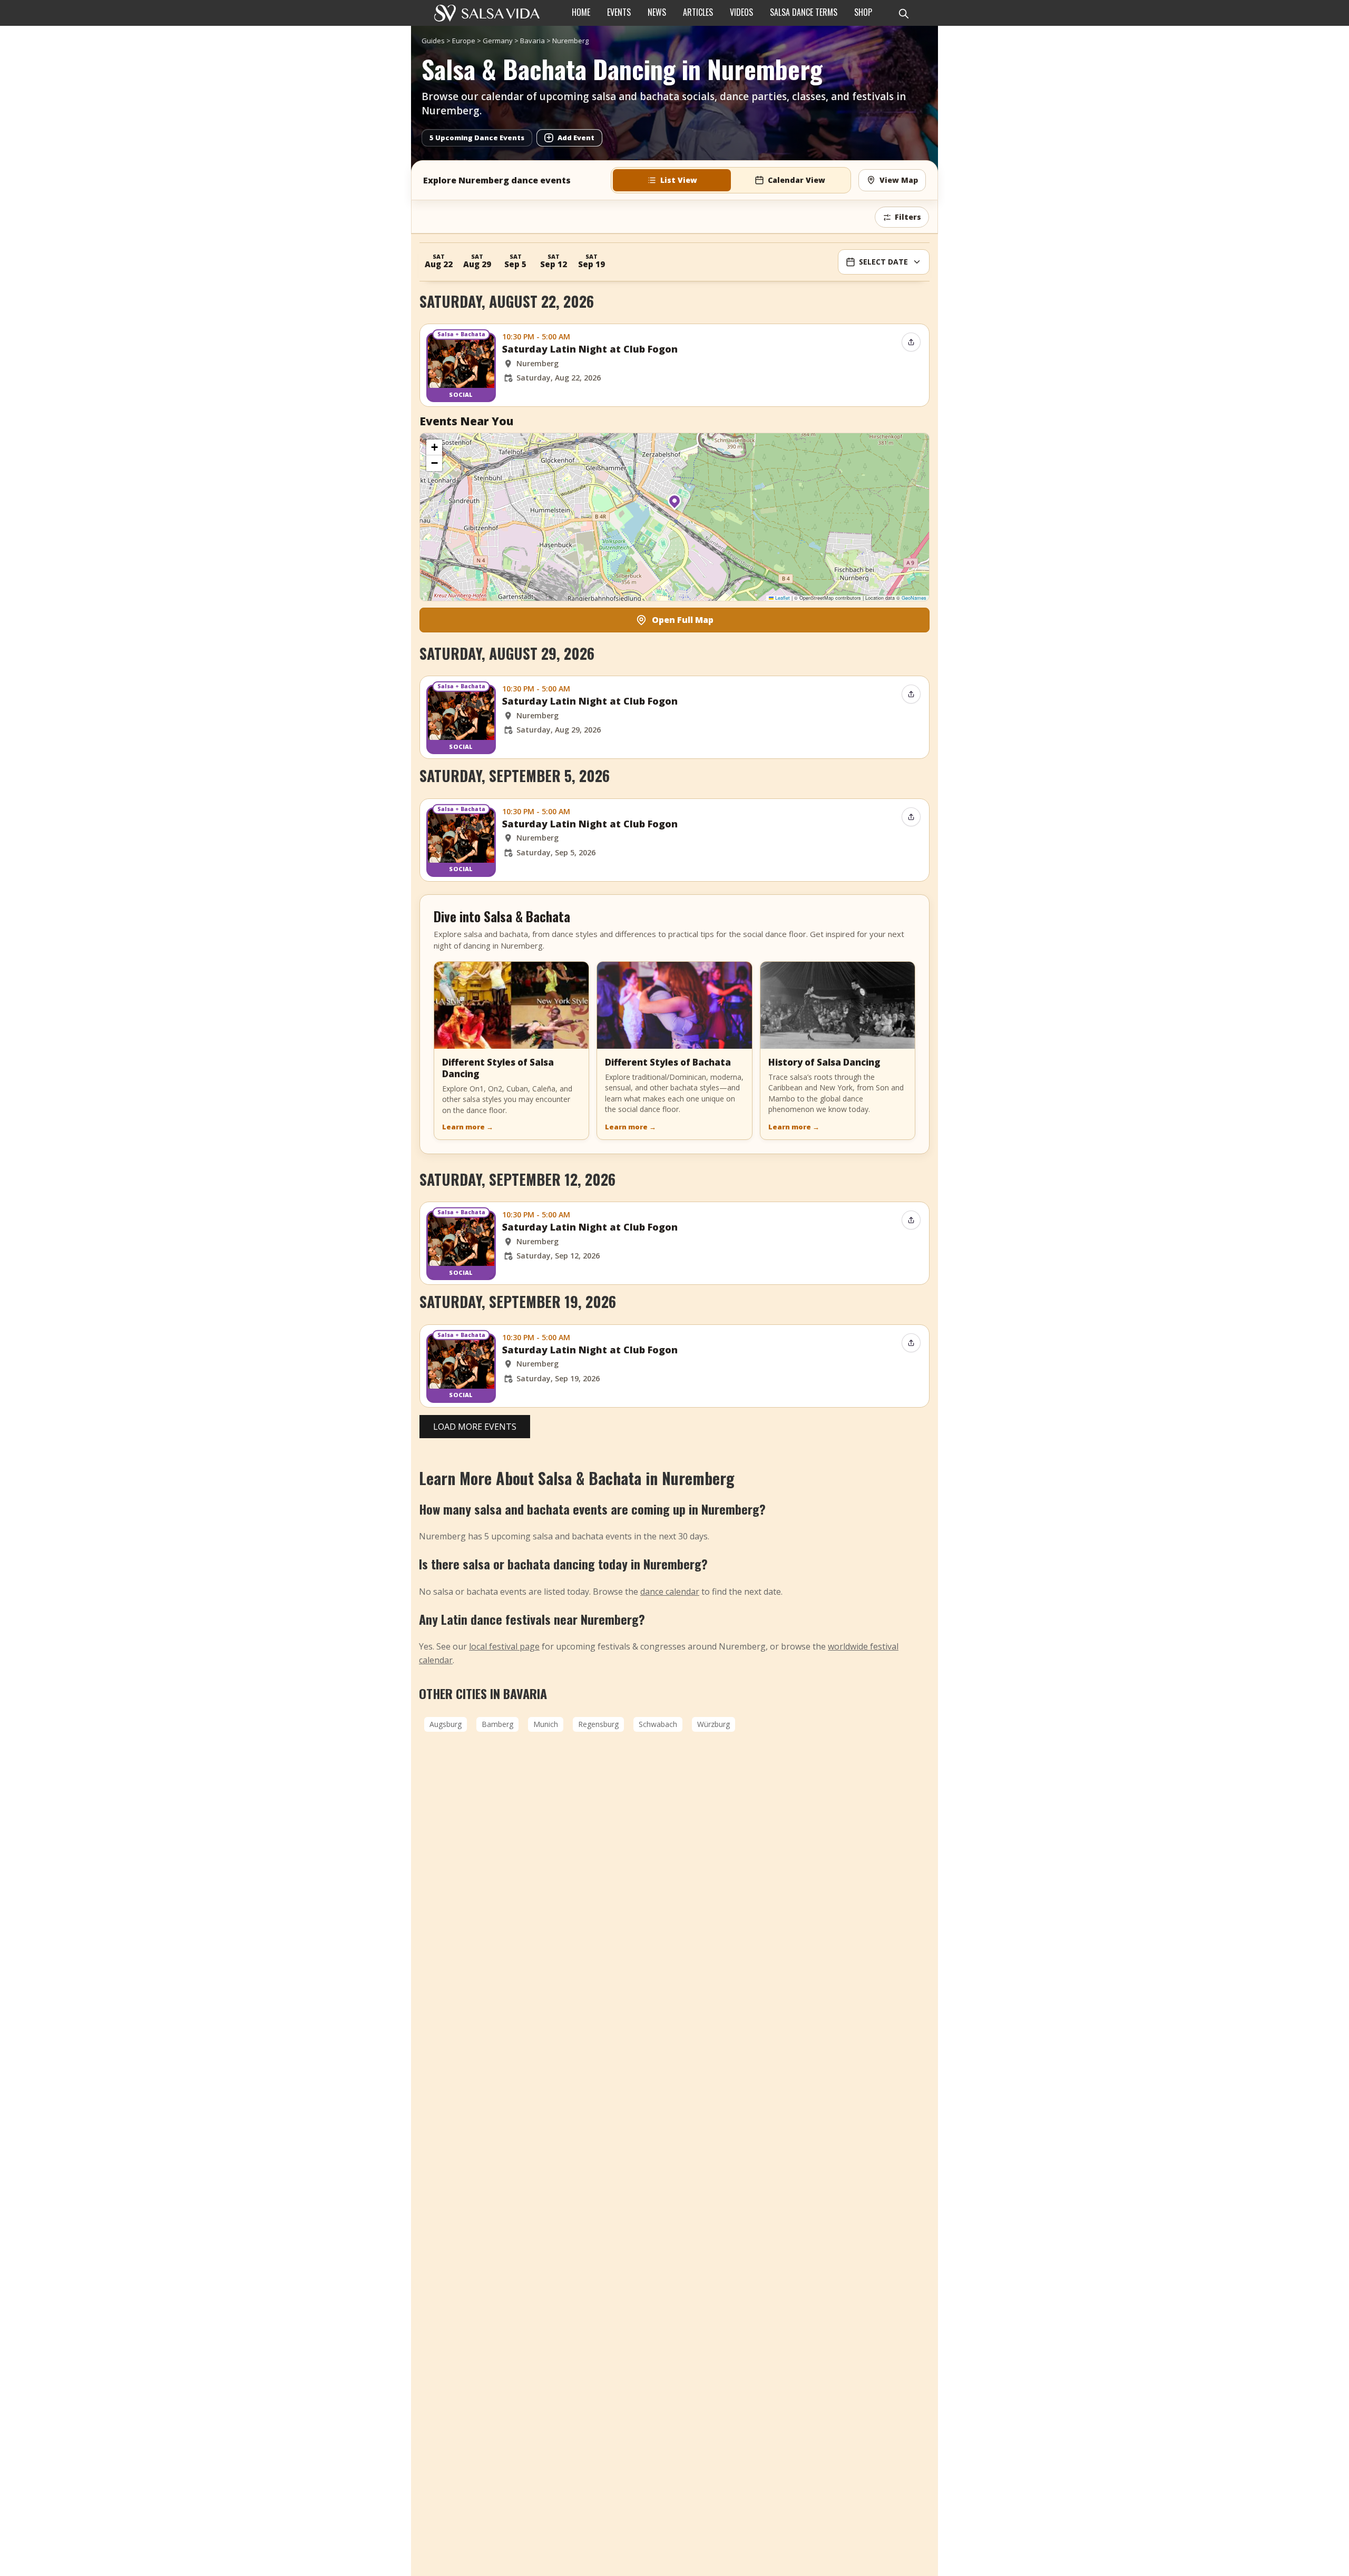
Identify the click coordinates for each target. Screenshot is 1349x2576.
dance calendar (670, 1592)
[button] (674, 505)
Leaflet (782, 598)
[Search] (903, 13)
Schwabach (658, 1724)
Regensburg (598, 1724)
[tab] (672, 180)
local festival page (504, 1646)
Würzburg (713, 1724)
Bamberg (497, 1724)
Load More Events (475, 1427)
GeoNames (914, 598)
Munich (546, 1724)
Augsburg (446, 1724)
